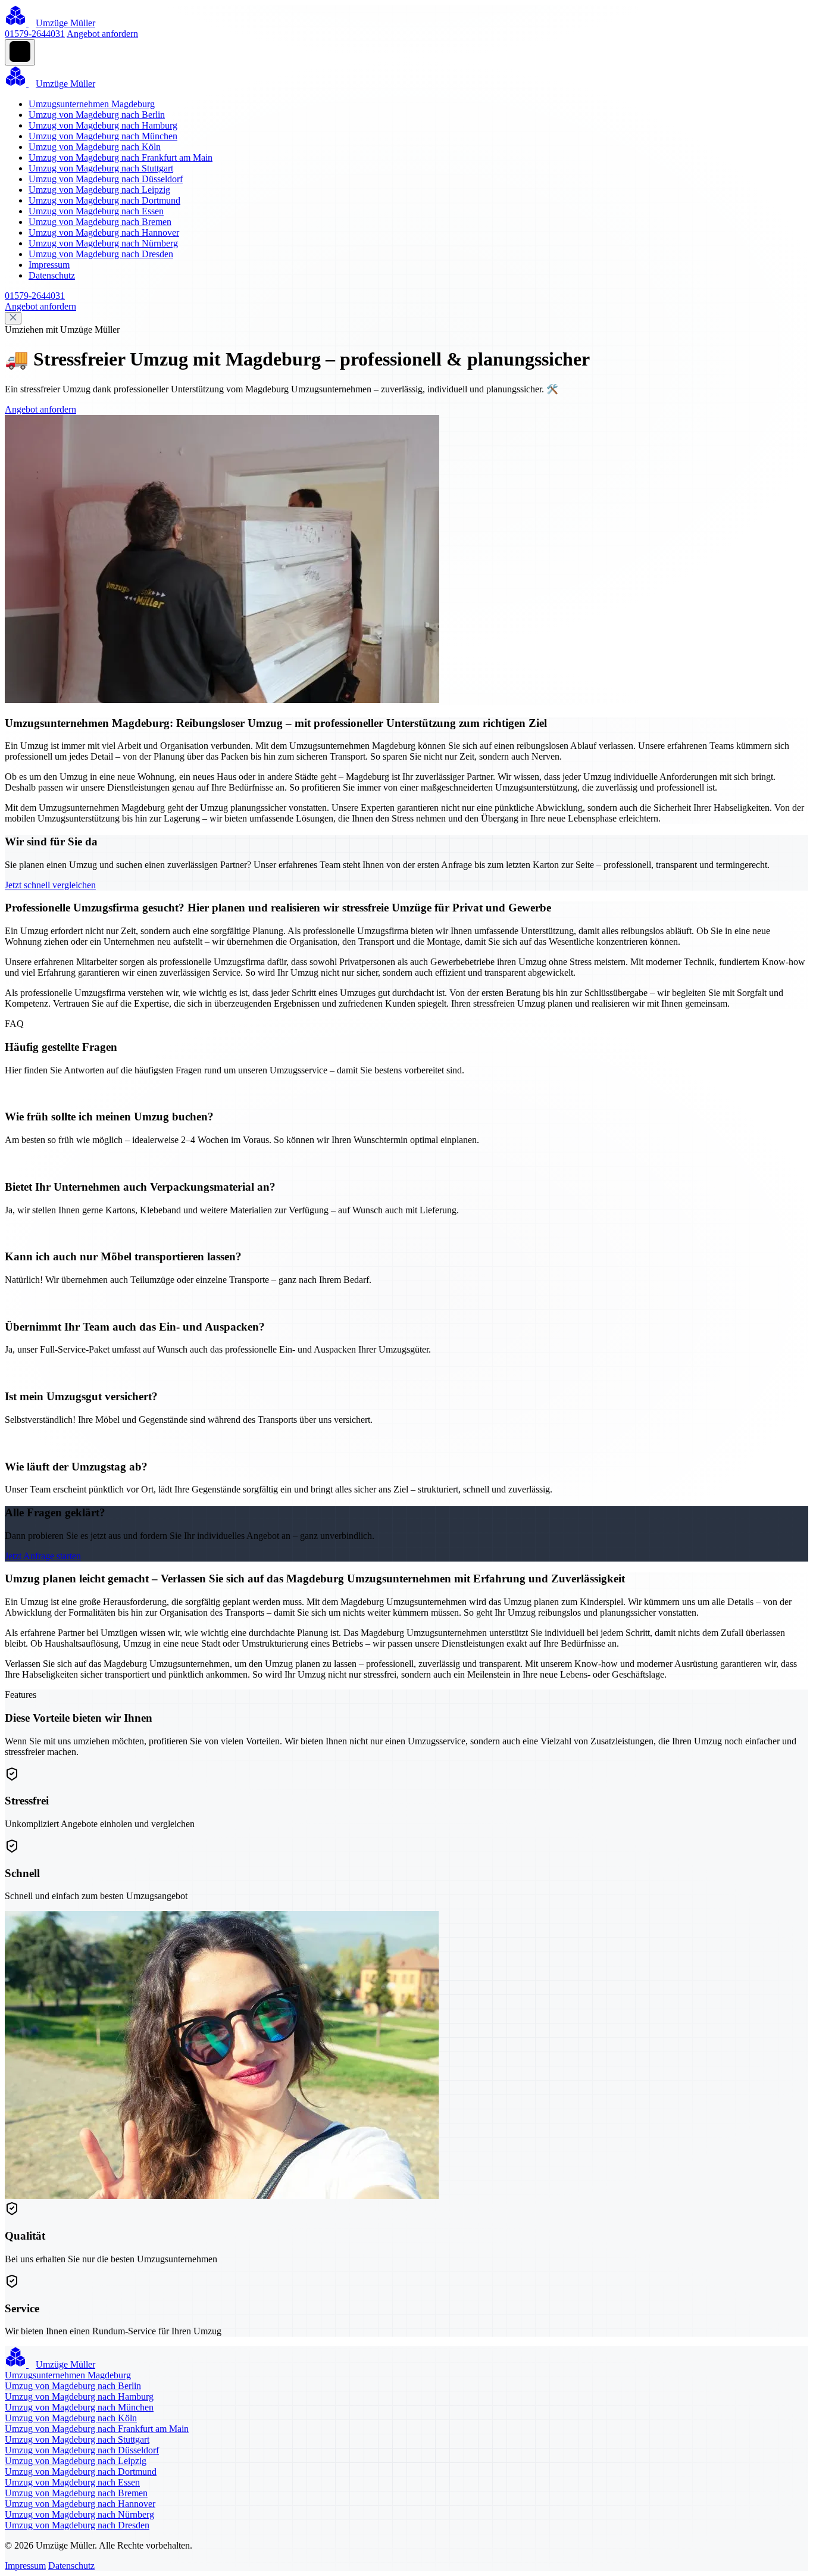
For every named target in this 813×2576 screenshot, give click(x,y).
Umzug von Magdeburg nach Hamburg (103, 125)
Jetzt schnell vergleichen (50, 885)
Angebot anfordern (102, 34)
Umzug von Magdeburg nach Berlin (97, 115)
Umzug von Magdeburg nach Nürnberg (103, 243)
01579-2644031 (35, 34)
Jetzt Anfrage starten (43, 1556)
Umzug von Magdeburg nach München (103, 136)
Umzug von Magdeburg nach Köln (95, 147)
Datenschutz (52, 275)
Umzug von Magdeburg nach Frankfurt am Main (121, 157)
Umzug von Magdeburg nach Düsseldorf (106, 179)
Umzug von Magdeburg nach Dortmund (104, 200)
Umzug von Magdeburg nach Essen (96, 211)
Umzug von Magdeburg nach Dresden (101, 254)
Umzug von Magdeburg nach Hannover (104, 232)
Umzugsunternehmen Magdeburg (92, 104)
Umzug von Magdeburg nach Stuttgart (101, 168)
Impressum (49, 265)
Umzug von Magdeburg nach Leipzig (99, 190)
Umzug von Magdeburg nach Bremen (100, 222)
